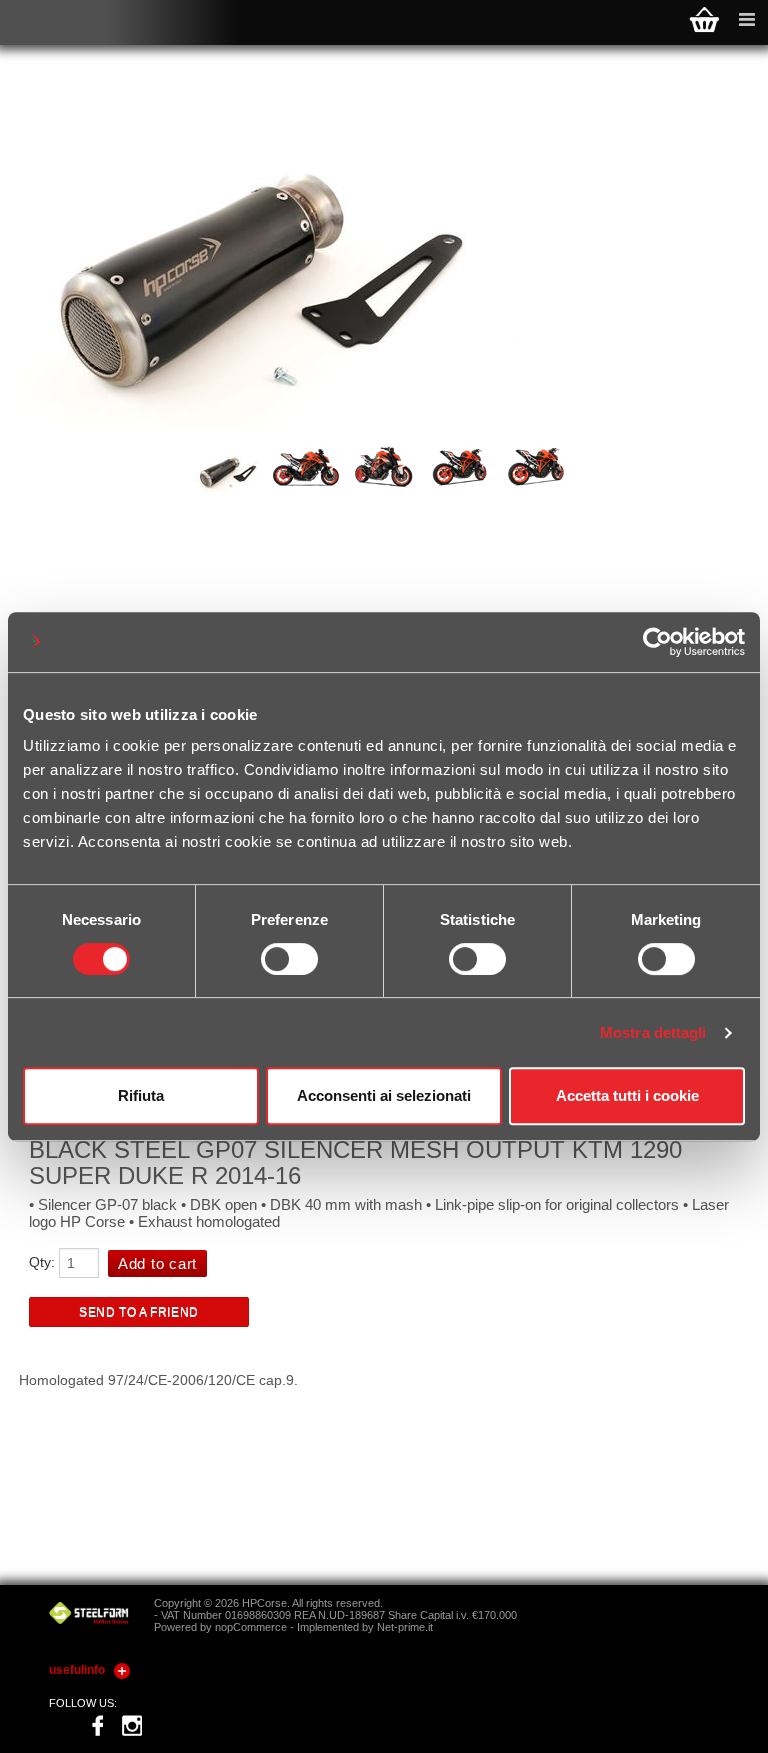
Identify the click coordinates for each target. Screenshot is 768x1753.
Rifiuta (141, 1095)
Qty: (42, 1262)
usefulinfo (77, 1670)
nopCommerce (251, 1627)
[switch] (289, 959)
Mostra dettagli (653, 1032)
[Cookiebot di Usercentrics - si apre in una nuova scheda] (657, 642)
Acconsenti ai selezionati (384, 1095)
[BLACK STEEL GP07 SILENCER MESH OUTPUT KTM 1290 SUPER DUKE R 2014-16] (231, 488)
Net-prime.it (405, 1627)
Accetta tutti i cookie (627, 1095)
